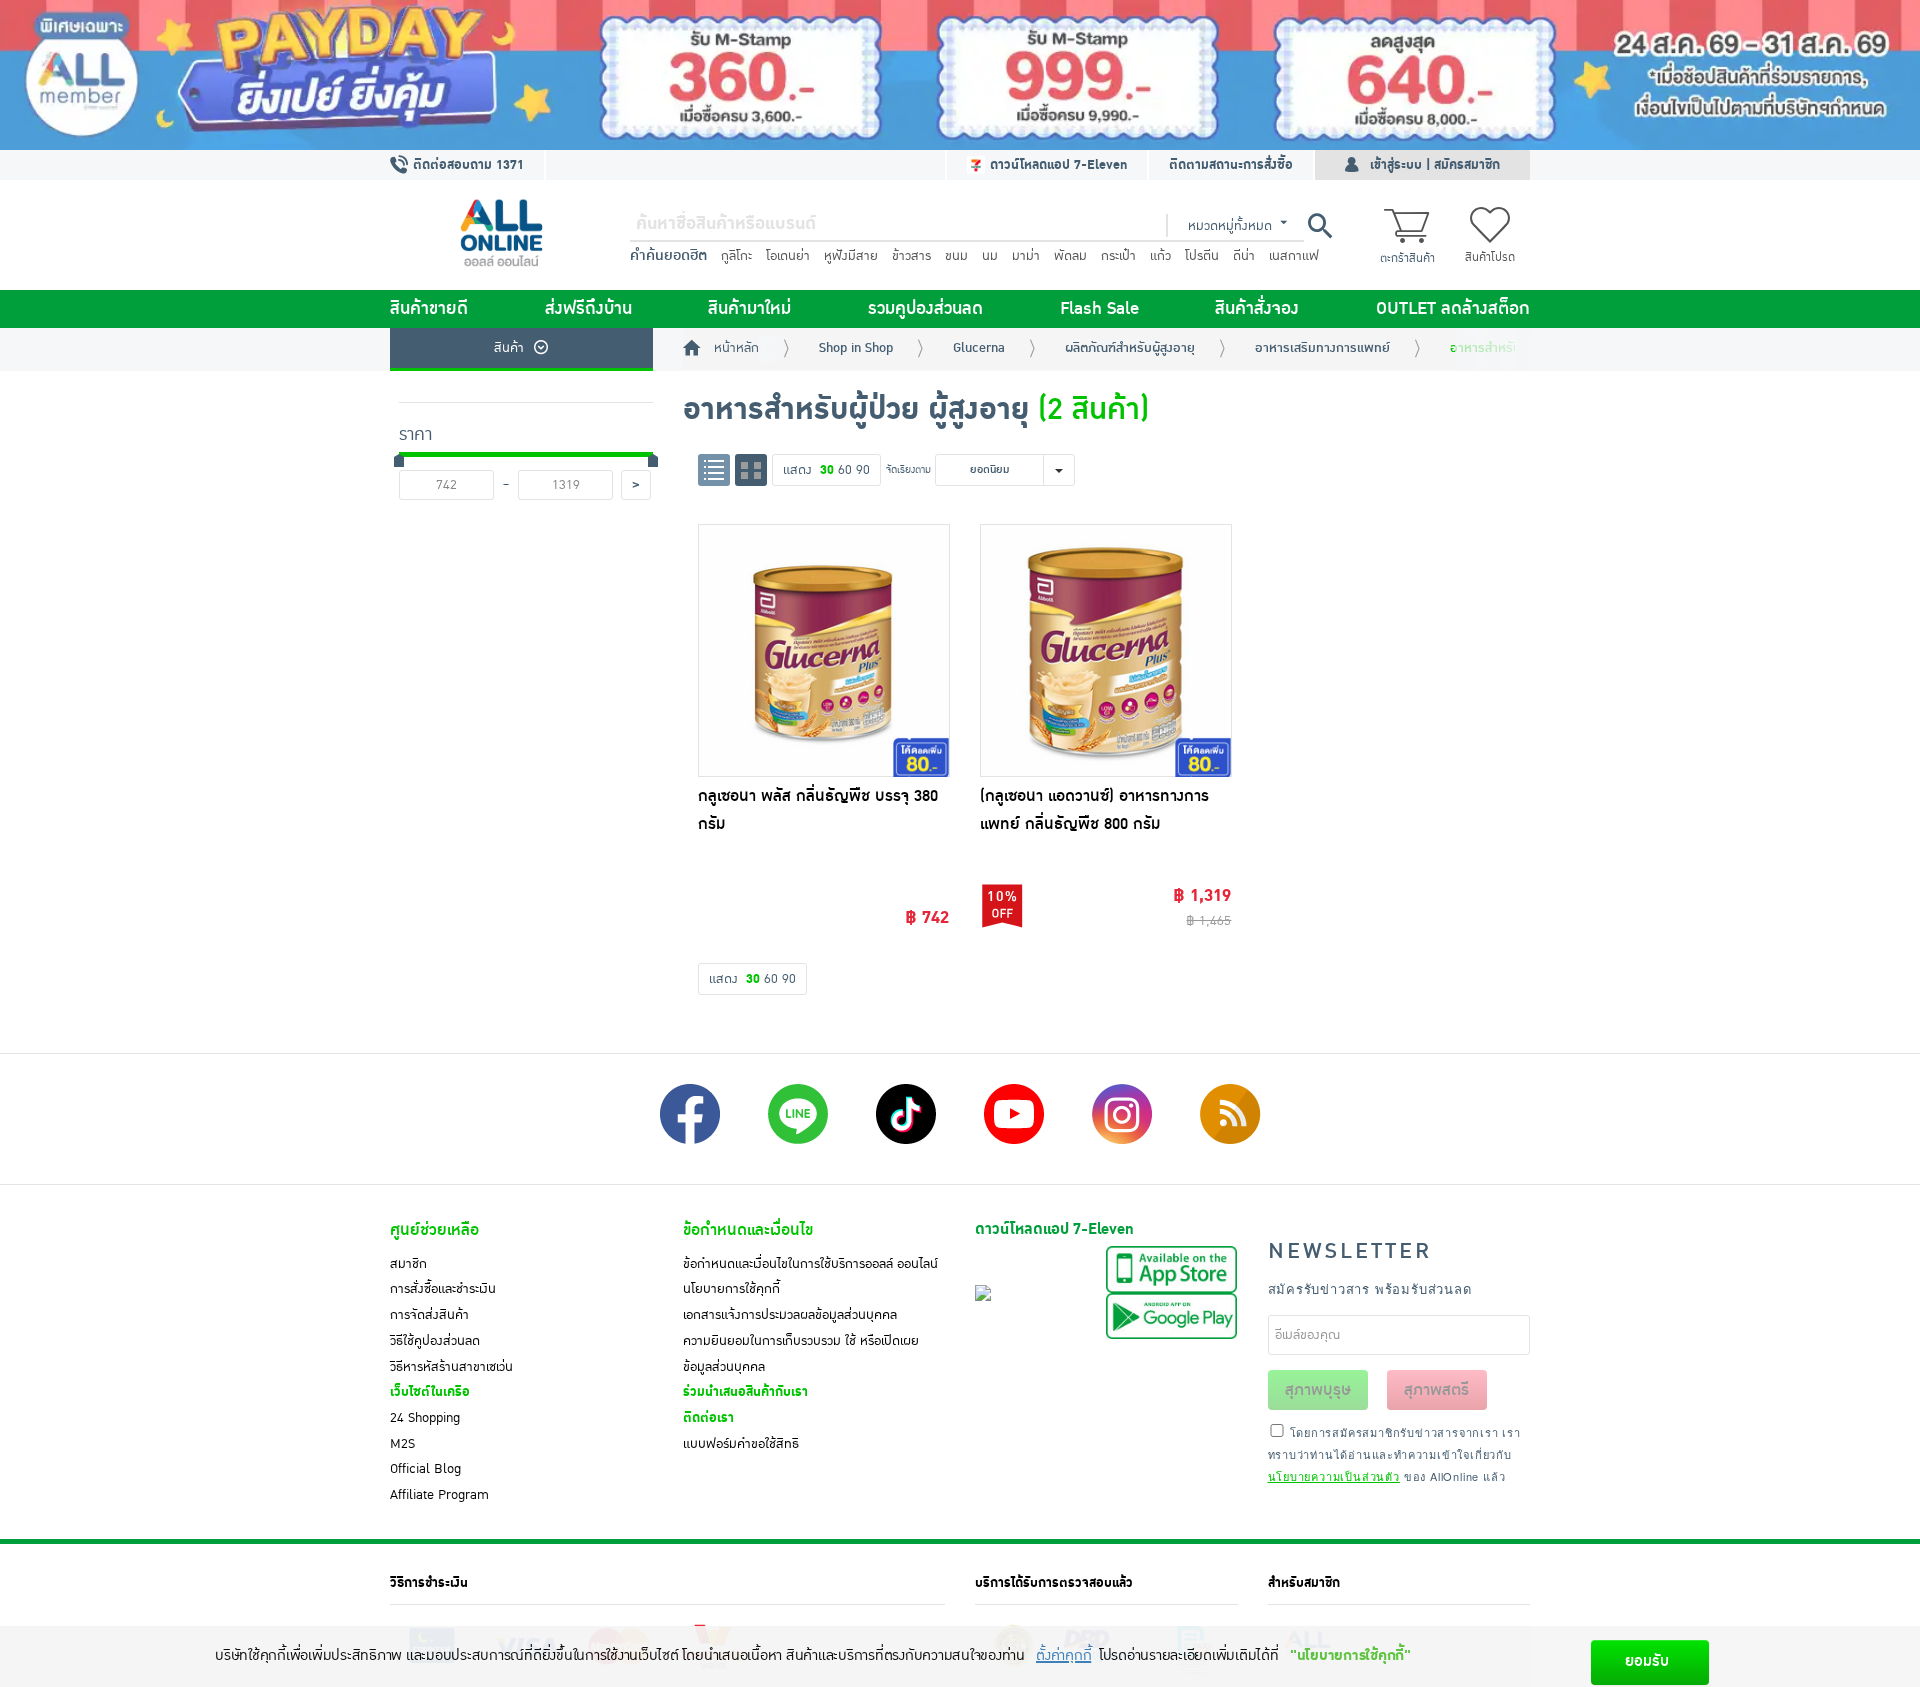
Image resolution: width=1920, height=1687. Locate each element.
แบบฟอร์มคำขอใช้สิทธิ (741, 1444)
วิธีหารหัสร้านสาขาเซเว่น (451, 1367)
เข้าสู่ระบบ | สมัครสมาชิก (1435, 165)
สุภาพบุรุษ (1318, 1390)
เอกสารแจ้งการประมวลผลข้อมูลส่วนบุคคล (790, 1315)
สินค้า (509, 348)
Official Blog (425, 1469)
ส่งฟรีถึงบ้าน (588, 309)
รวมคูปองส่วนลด (925, 309)
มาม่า (1026, 256)
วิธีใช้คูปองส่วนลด (435, 1341)
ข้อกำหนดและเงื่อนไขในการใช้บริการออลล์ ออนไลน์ (810, 1264)
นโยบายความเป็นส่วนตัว (1334, 1476)
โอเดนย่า (788, 256)
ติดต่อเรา (708, 1418)
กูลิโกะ (736, 256)
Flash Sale (1099, 309)
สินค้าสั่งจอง (1257, 309)
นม (990, 256)
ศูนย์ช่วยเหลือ (434, 1230)
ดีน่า (1244, 256)
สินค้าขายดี (429, 309)
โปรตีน (1202, 256)
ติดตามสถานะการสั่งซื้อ (1231, 165)
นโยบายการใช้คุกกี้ (731, 1289)
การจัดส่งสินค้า (429, 1315)
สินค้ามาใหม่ (749, 309)
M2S (402, 1444)
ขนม (956, 256)
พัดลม (1070, 256)
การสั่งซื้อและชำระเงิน (443, 1289)
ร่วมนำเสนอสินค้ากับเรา (745, 1392)
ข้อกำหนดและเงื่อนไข (748, 1230)
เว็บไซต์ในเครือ (430, 1392)
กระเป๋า (1118, 256)
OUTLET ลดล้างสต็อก (1453, 309)
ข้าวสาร (911, 256)
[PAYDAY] (960, 75)
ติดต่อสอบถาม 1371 (466, 165)
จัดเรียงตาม (908, 469)
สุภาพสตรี (1436, 1390)
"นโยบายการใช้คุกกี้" (1350, 1655)
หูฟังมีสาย (851, 256)
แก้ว (1160, 256)
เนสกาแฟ (1294, 256)
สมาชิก (408, 1264)
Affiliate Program (439, 1495)
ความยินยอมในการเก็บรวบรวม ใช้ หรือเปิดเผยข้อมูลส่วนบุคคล (801, 1354)
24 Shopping (425, 1418)
